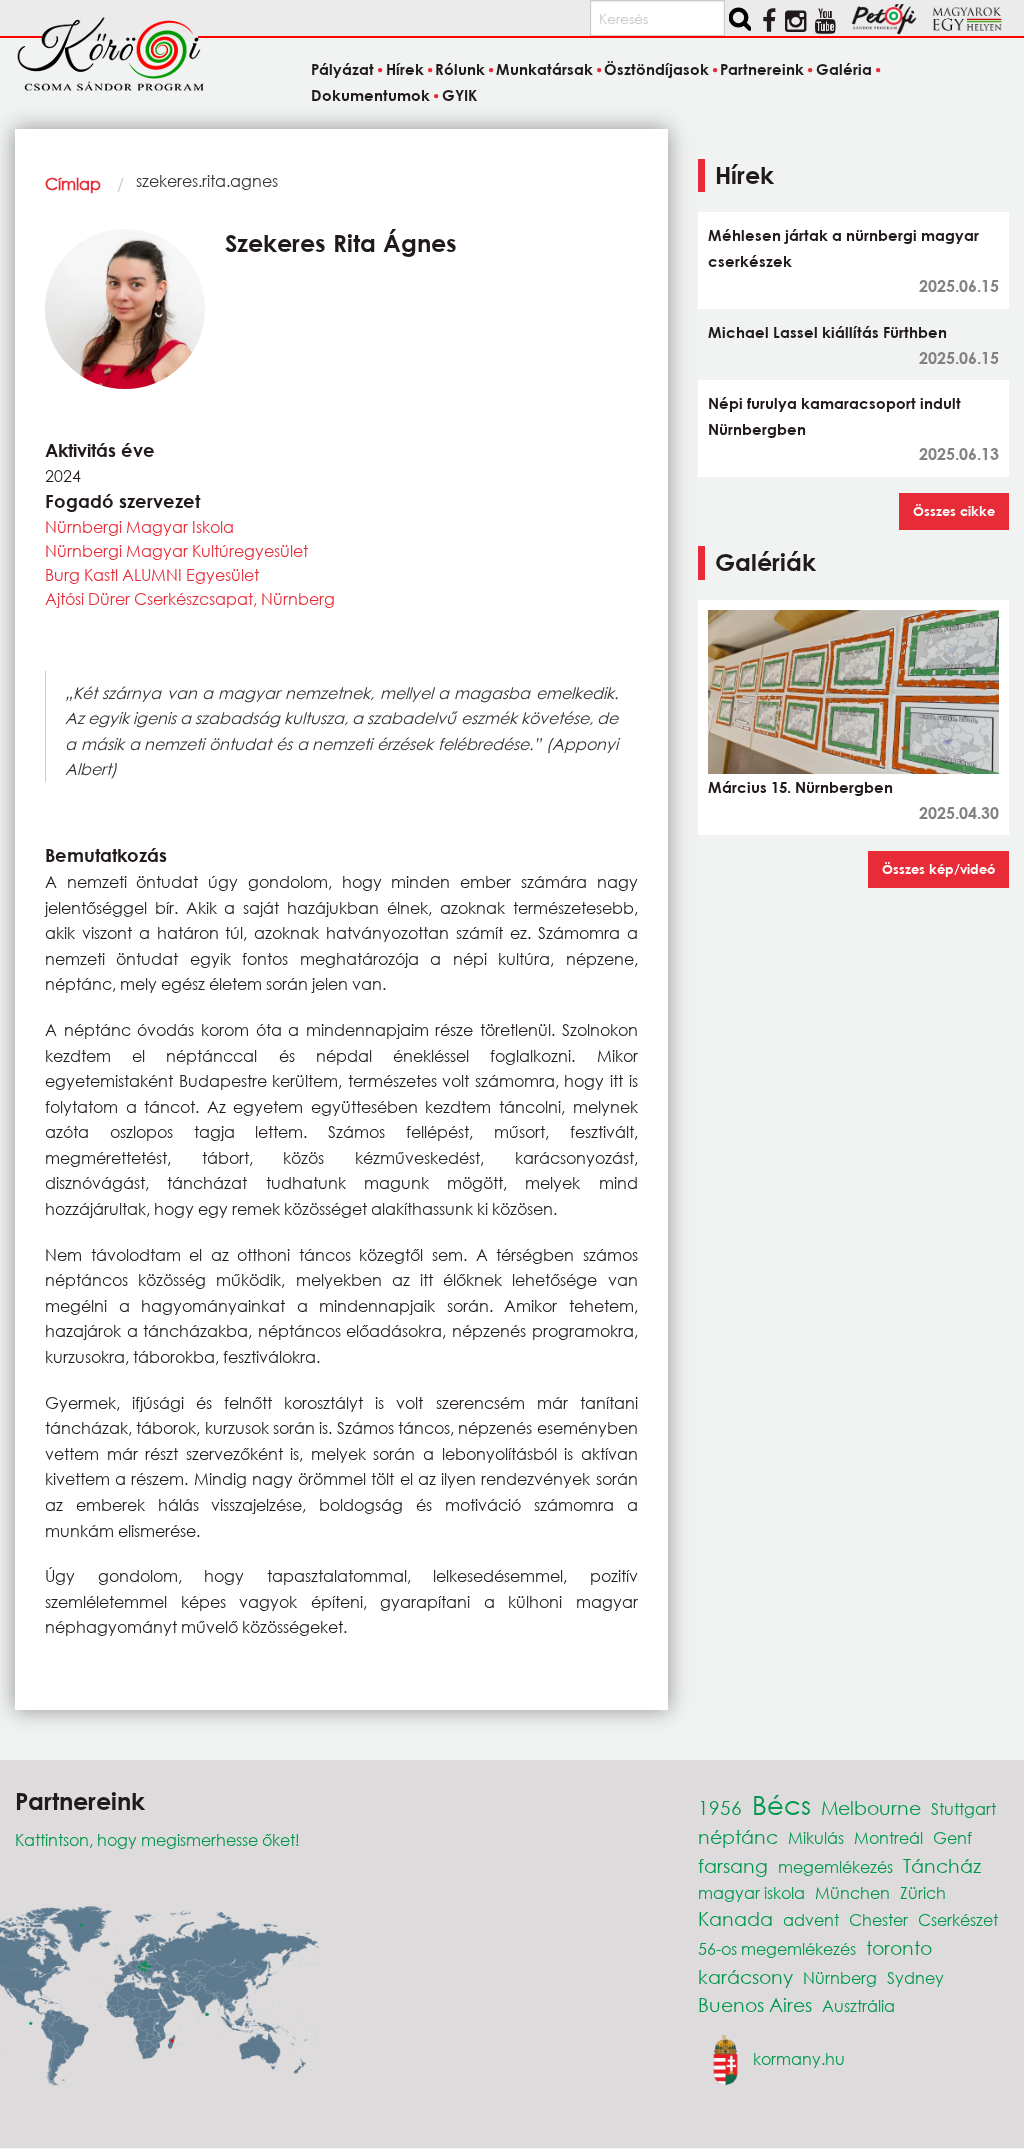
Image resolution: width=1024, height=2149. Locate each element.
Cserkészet (958, 1919)
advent (811, 1919)
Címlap (73, 183)
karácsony (745, 1976)
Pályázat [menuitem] (342, 69)
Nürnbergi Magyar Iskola (139, 526)
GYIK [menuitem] (459, 95)
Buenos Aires (755, 2004)
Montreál (888, 1837)
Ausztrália (858, 2005)
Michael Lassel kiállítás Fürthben (827, 332)
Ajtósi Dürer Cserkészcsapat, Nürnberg (190, 598)
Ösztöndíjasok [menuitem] (656, 69)
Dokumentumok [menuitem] (370, 95)
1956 (720, 1807)
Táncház (942, 1865)
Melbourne (871, 1807)
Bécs (781, 1804)
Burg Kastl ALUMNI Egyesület (152, 574)
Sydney (915, 1977)
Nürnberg (840, 1977)
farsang (733, 1865)
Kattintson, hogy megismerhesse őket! (157, 1839)
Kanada (735, 1918)
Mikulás (816, 1837)
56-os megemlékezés (777, 1948)
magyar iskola (751, 1892)
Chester (878, 1919)
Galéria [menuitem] (843, 69)
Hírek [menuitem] (404, 69)
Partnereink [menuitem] (762, 69)
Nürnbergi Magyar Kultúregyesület (176, 550)
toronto (899, 1947)
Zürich (923, 1892)
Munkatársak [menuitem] (544, 69)
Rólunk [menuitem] (460, 69)
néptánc (738, 1836)
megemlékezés (835, 1866)
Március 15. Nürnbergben (800, 787)
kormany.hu (799, 2058)
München (852, 1892)
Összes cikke (954, 511)
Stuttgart (963, 1808)
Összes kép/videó (938, 869)
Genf (952, 1837)
